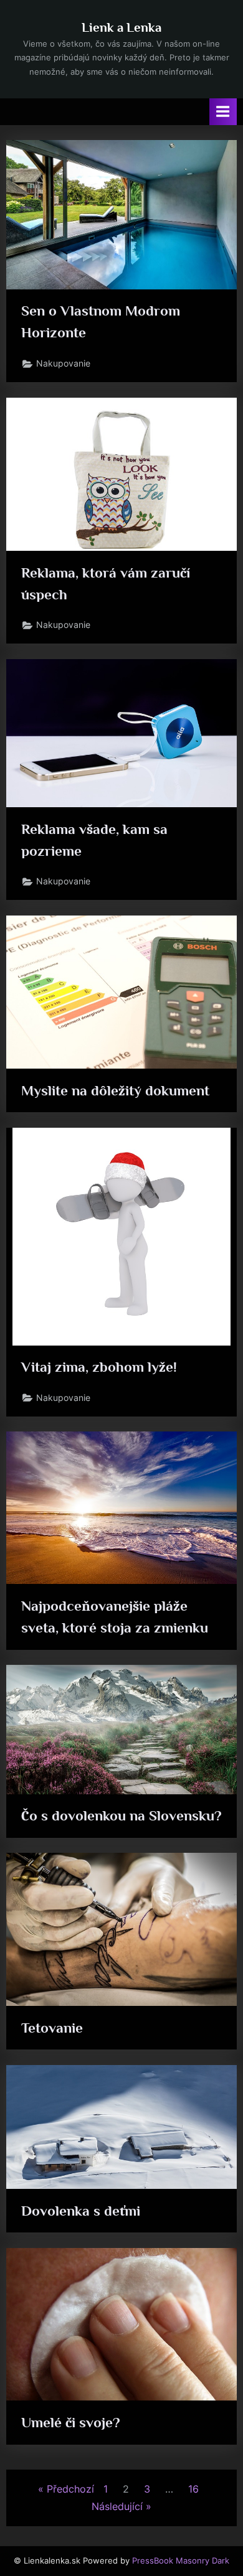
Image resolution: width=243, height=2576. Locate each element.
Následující (117, 2506)
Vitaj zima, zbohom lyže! (99, 1367)
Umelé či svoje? (71, 2422)
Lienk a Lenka (121, 27)
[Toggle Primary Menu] (223, 112)
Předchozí (70, 2489)
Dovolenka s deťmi (81, 2211)
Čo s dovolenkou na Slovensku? (121, 1815)
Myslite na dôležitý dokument (115, 1090)
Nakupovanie (63, 363)
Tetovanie (52, 2028)
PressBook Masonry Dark (181, 2561)
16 (193, 2489)
